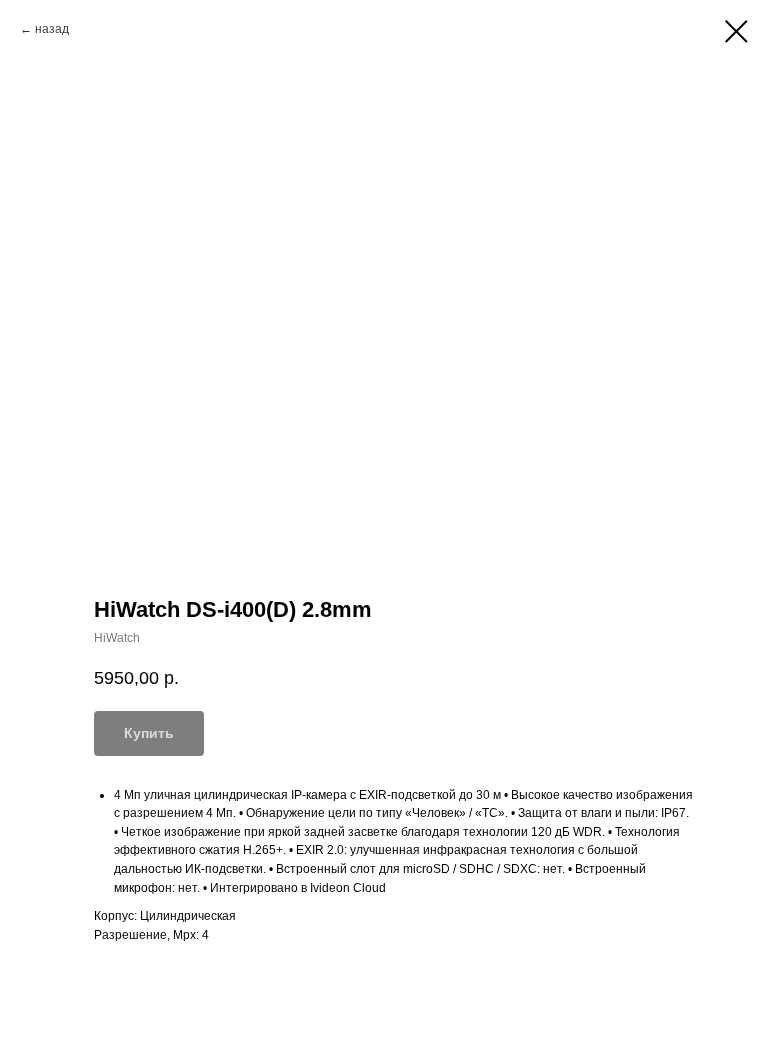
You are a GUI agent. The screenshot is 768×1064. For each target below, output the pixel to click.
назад (52, 29)
